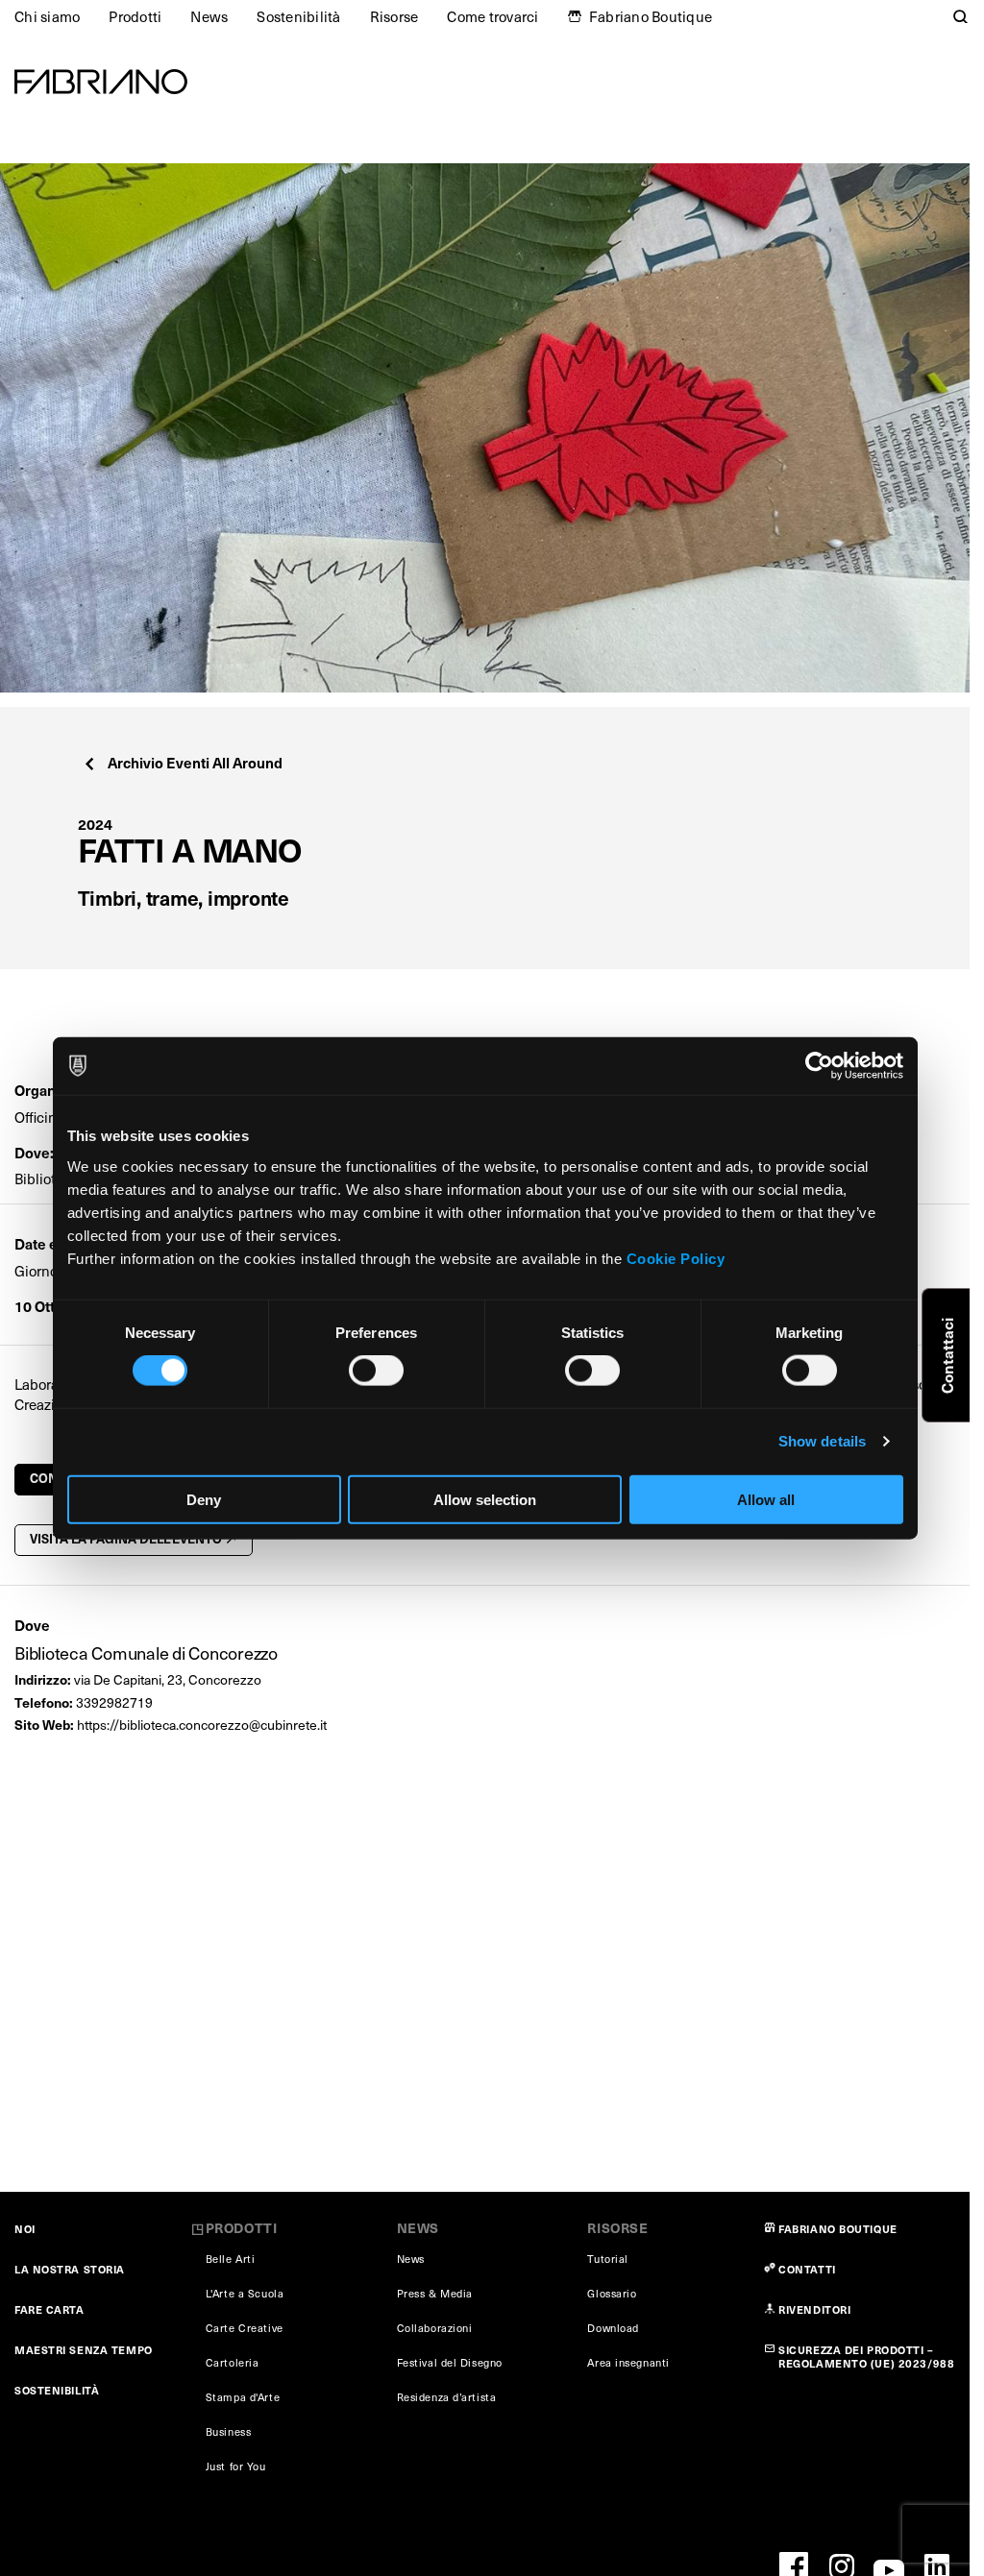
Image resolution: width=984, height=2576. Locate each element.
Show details (822, 1441)
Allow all (766, 1499)
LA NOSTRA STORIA (70, 2269)
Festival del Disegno (450, 2362)
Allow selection (485, 1499)
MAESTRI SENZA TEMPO (84, 2350)
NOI (25, 2229)
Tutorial (607, 2259)
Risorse (394, 16)
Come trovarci (492, 16)
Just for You (236, 2466)
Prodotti (135, 16)
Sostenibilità (298, 16)
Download (613, 2328)
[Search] (961, 16)
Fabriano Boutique (651, 16)
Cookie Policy (676, 1258)
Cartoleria (233, 2362)
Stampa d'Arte (243, 2397)
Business (228, 2431)
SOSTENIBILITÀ (57, 2390)
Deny (204, 1499)
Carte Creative (245, 2328)
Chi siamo (47, 16)
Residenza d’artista (447, 2397)
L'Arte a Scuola (245, 2293)
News (209, 16)
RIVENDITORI (814, 2309)
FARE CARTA (49, 2309)
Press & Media (435, 2293)
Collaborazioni (435, 2328)
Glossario (612, 2293)
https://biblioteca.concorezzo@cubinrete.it (202, 1725)
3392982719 (114, 1702)
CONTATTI (807, 2269)
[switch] (376, 1371)
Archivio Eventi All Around (195, 762)
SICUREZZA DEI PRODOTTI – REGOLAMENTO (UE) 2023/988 (866, 2357)
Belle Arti (231, 2259)
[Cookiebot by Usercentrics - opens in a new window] (819, 1066)
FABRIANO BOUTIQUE (838, 2229)
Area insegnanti (628, 2362)
